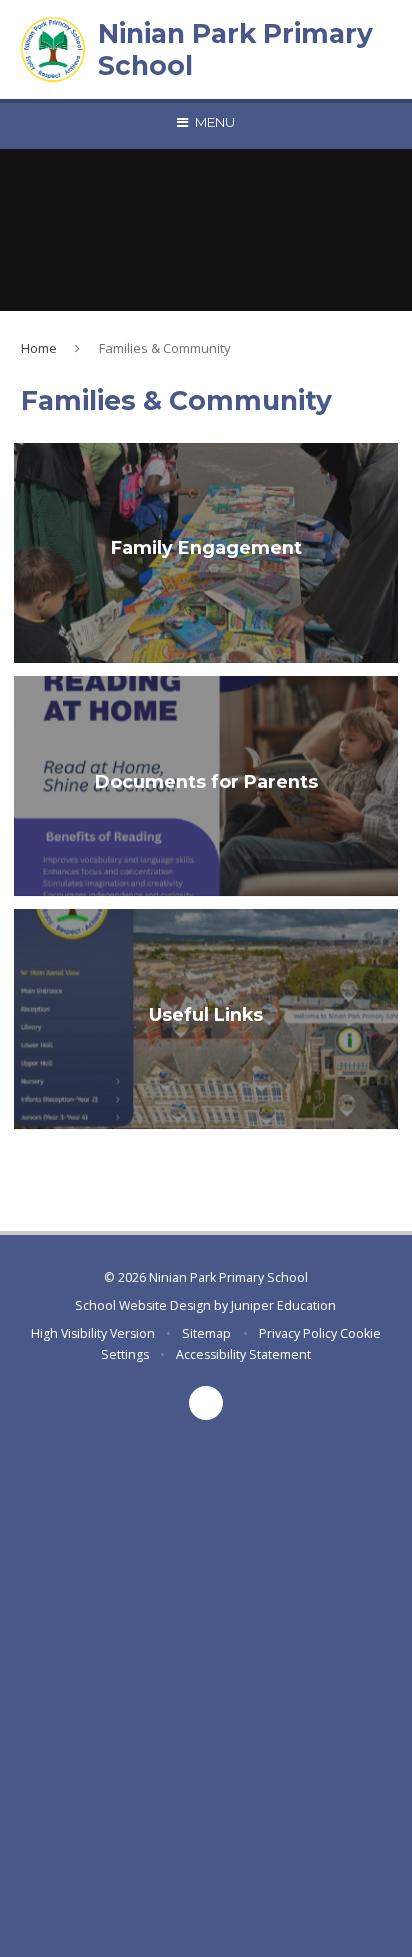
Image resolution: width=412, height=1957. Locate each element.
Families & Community (165, 348)
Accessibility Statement (243, 1354)
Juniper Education (283, 1305)
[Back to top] (206, 1403)
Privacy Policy (298, 1333)
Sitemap (206, 1333)
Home (39, 348)
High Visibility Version (93, 1333)
